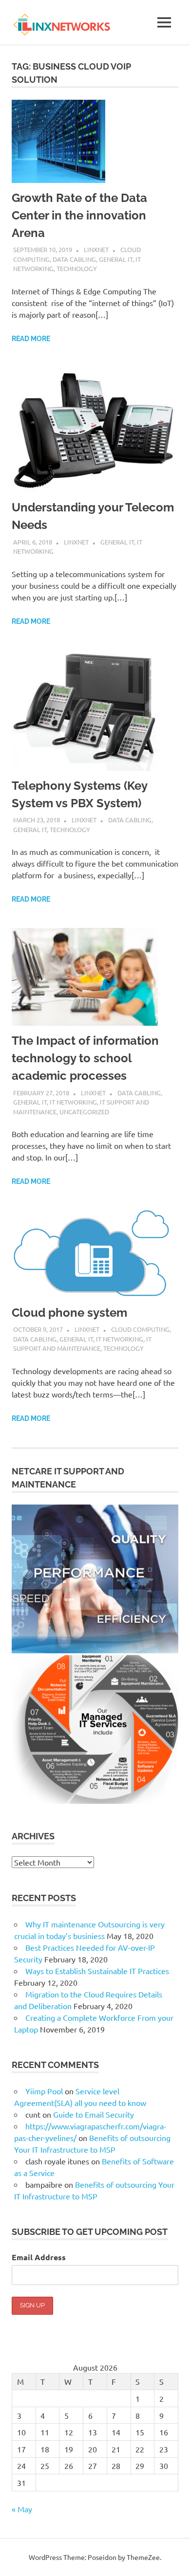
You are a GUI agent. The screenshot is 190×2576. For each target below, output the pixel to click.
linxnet (96, 249)
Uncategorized (84, 1112)
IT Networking (73, 1102)
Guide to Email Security (95, 2114)
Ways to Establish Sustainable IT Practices (97, 1971)
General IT (116, 259)
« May (22, 2509)
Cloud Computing (140, 1329)
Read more (31, 339)
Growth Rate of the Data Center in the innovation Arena (79, 215)
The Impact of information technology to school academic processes (85, 1058)
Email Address (39, 2257)
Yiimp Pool (44, 2091)
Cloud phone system (69, 1313)
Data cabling (74, 259)
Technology (77, 268)
